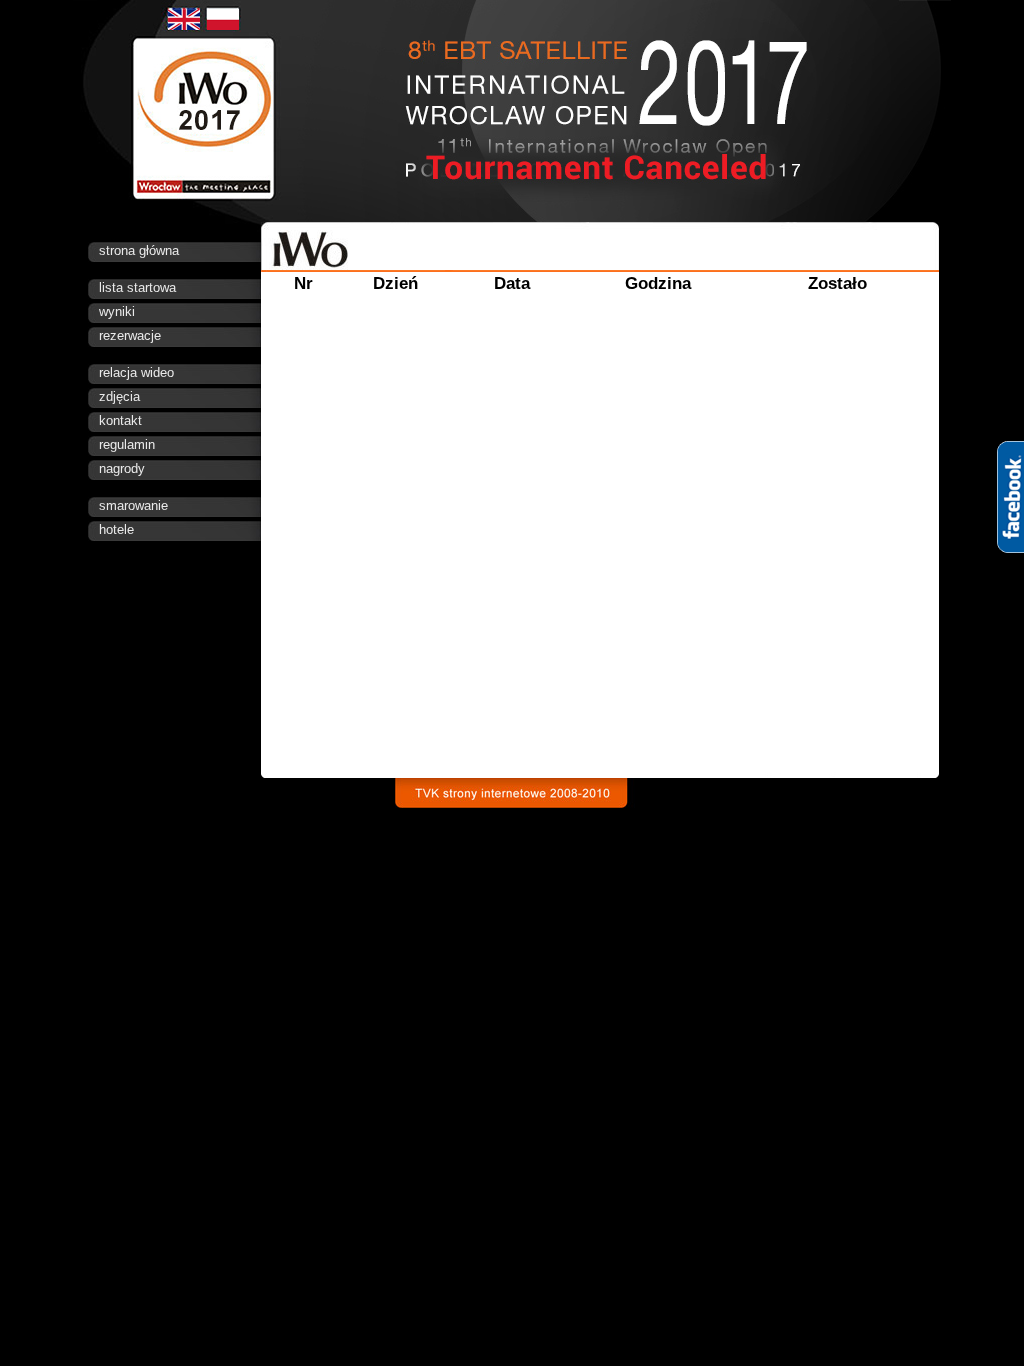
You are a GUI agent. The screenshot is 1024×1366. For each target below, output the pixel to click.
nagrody (122, 468)
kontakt (120, 420)
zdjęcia (119, 396)
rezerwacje (130, 335)
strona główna (139, 250)
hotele (116, 529)
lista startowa (137, 287)
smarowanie (133, 505)
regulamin (127, 444)
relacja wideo (136, 372)
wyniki (117, 311)
